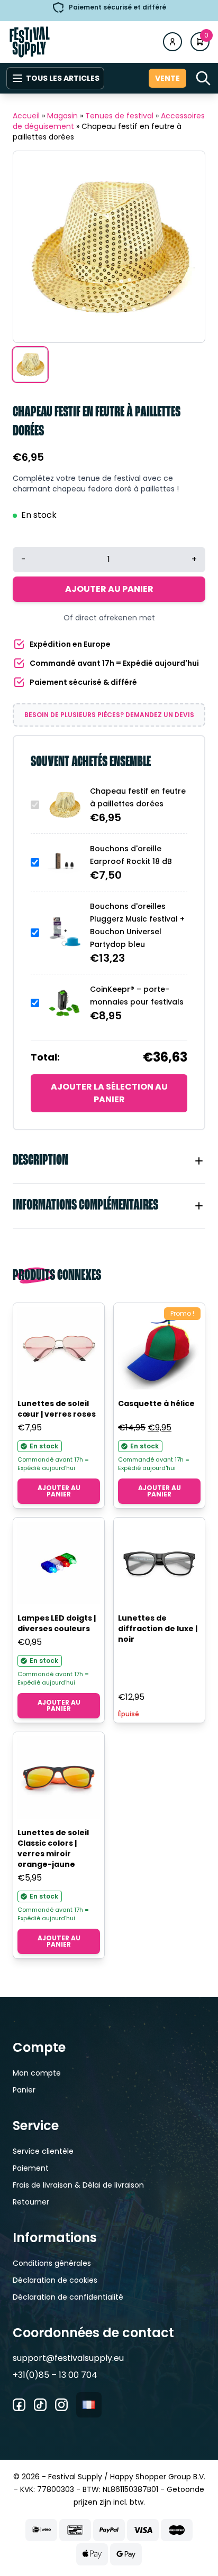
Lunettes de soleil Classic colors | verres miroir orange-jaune (53, 1848)
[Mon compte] (172, 42)
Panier (24, 2090)
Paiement (31, 2168)
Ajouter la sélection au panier (109, 1093)
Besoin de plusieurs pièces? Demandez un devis (109, 715)
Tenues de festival (119, 116)
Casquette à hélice (156, 1403)
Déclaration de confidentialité (68, 2297)
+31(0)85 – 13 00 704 (55, 2375)
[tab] (109, 1161)
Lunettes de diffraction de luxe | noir (158, 1629)
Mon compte (37, 2073)
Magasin (62, 116)
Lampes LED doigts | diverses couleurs (57, 1623)
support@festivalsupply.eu (68, 2358)
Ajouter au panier (109, 589)
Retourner (31, 2202)
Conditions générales (52, 2263)
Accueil (26, 116)
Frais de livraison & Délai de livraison (78, 2185)
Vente (167, 78)
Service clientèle (43, 2151)
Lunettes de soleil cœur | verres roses (57, 1409)
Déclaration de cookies (55, 2280)
